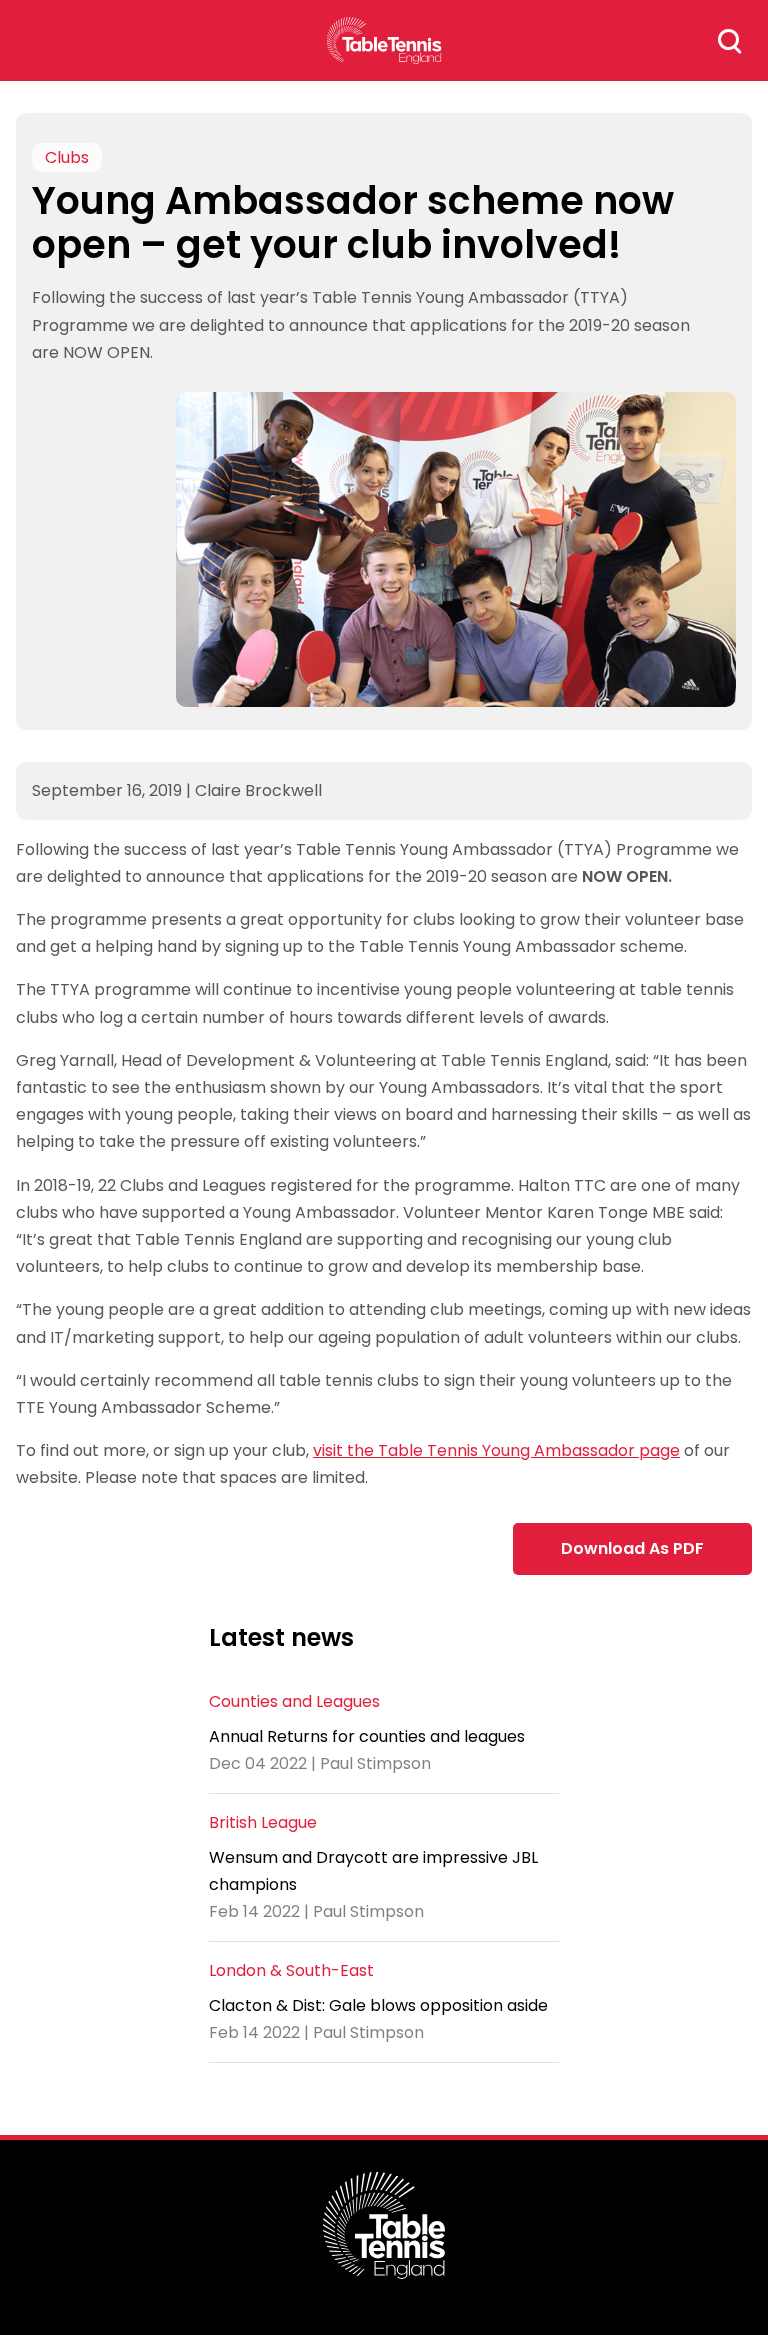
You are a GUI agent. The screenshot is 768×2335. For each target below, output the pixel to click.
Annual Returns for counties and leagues (367, 1736)
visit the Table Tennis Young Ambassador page (496, 1450)
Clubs (67, 157)
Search (730, 41)
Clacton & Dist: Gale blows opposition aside (378, 2005)
